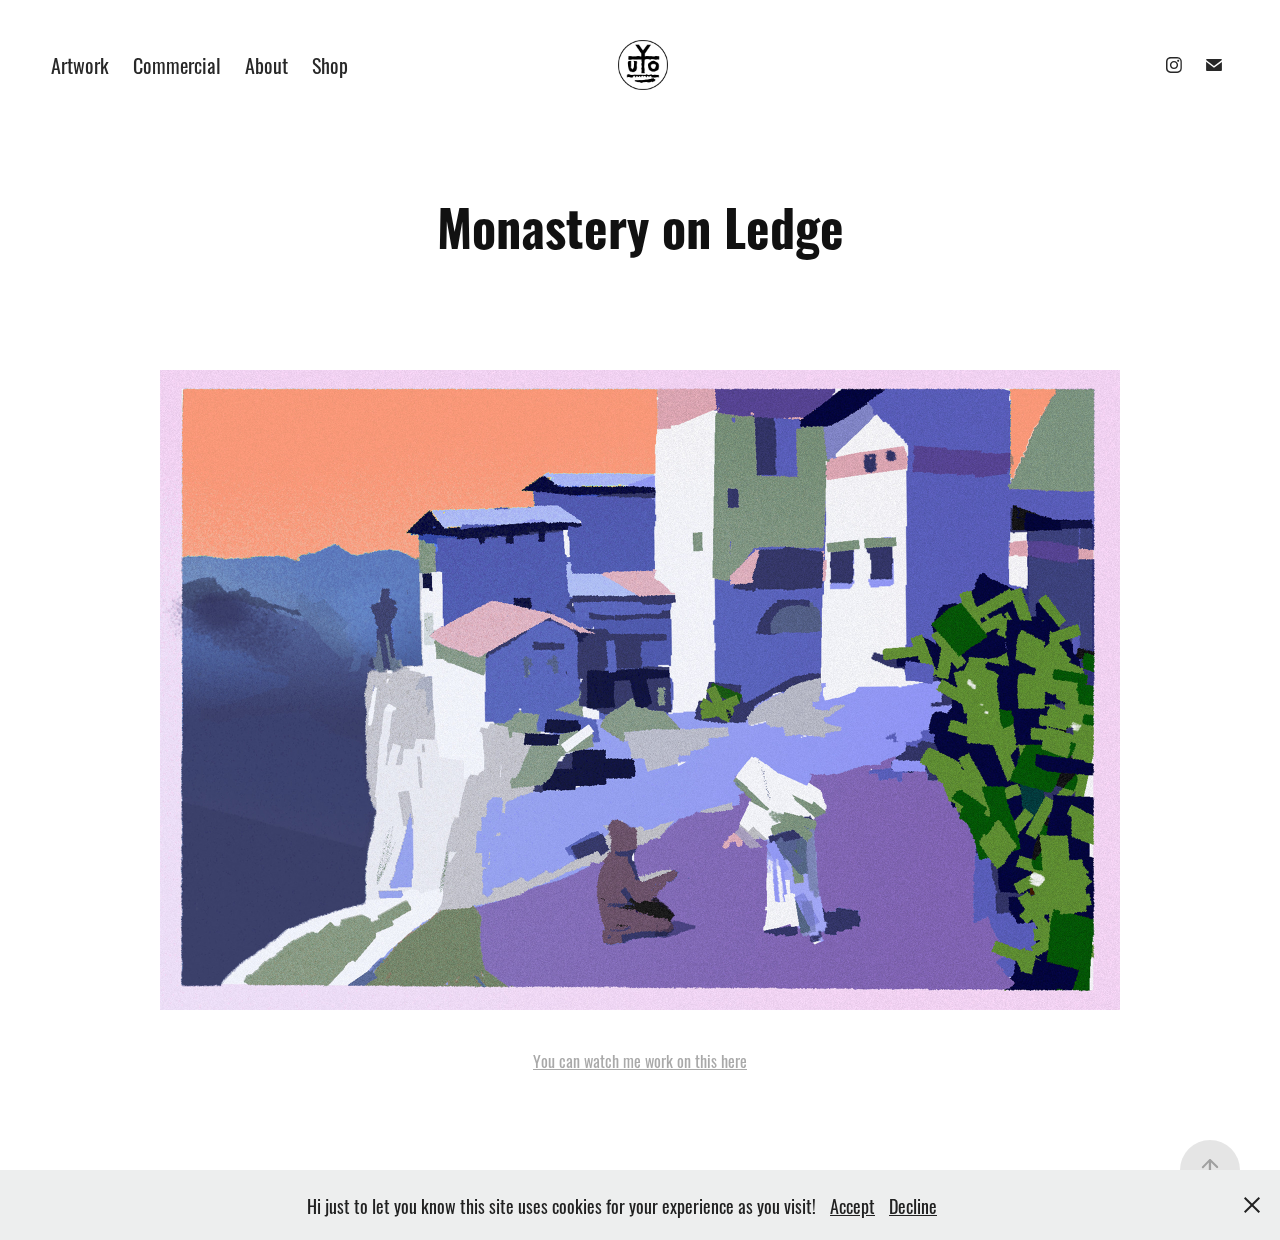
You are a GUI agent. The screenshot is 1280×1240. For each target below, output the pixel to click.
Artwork (80, 64)
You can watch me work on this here (640, 1060)
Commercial (177, 64)
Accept (852, 1205)
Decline (913, 1205)
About (266, 64)
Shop (330, 64)
